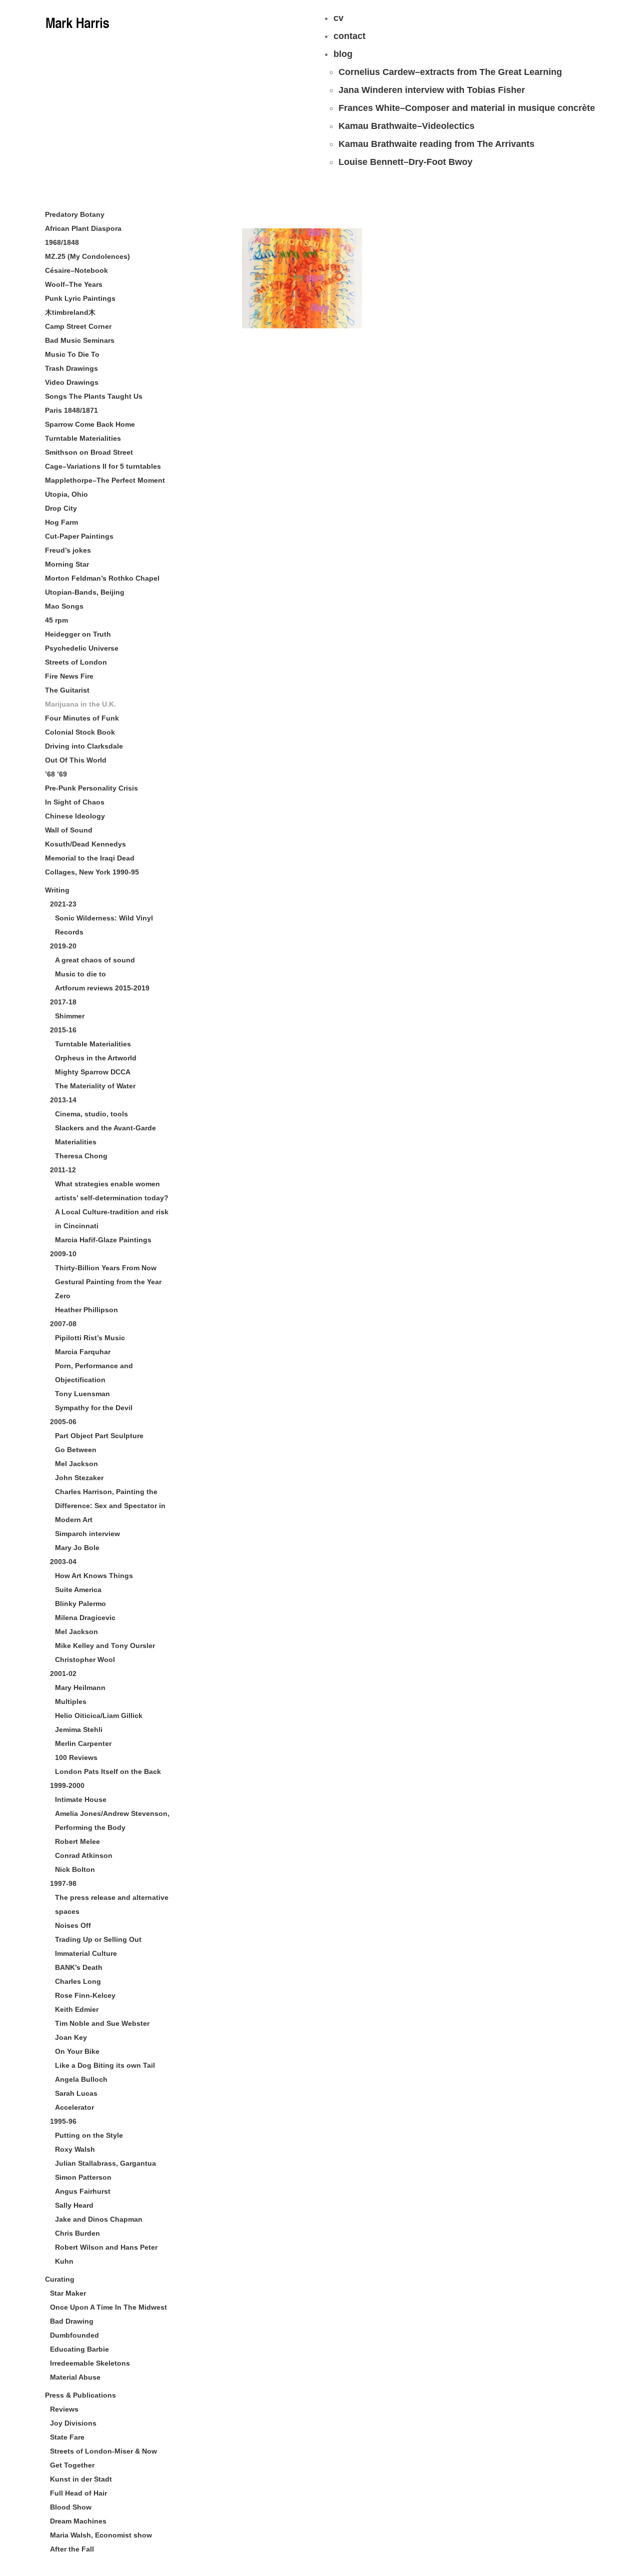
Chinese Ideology (75, 816)
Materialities (76, 1142)
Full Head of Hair (78, 2493)
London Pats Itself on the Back (108, 1771)
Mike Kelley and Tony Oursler (105, 1646)
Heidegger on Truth (78, 634)
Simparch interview (87, 1534)
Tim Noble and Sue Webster (102, 2023)
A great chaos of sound (95, 960)
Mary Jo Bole (77, 1548)
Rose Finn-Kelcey (85, 1995)
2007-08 (63, 1324)
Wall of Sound (69, 830)
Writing (57, 890)
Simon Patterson (83, 2177)
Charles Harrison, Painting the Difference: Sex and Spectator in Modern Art (110, 1506)
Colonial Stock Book (80, 732)
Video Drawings (72, 382)
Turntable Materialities (83, 438)
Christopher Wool (85, 1660)
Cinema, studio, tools (91, 1114)
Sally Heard (74, 2205)
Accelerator (74, 2107)
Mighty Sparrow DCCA (93, 1072)
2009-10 (63, 1254)
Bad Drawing (72, 2321)
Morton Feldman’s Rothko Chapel (102, 578)
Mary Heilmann (80, 1688)
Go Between (76, 1450)
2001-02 (63, 1674)
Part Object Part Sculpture (99, 1436)
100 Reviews (76, 1757)
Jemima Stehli (79, 1729)
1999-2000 (67, 1785)
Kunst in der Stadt (81, 2479)
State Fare (67, 2437)
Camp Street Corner (78, 326)
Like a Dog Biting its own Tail (105, 2065)
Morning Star (67, 564)
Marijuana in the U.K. (80, 704)
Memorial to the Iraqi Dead (90, 858)
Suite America (78, 1590)
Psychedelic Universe (82, 648)
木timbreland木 (70, 312)
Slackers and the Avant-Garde (105, 1128)
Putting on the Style (89, 2135)
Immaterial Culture (86, 1953)
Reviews (64, 2409)
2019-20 (63, 946)
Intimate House (81, 1799)
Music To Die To (72, 354)
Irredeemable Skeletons (90, 2363)
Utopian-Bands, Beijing (85, 592)
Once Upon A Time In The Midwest (108, 2307)
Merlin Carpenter (83, 1743)
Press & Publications (80, 2395)
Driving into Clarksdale (84, 746)
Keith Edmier (77, 2009)
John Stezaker (79, 1478)
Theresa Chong (81, 1156)
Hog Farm (61, 522)
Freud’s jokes (68, 550)
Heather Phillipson (86, 1310)
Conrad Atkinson (84, 1855)
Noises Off (73, 1925)
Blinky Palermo (80, 1604)
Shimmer (70, 1016)
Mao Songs (64, 606)
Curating (60, 2279)
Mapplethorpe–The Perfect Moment (105, 480)
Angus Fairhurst (83, 2191)
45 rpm (56, 620)
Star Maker (68, 2293)
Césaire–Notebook (76, 270)
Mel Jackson (76, 1464)
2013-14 (63, 1100)
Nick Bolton (75, 1869)
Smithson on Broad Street (89, 452)
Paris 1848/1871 (71, 410)
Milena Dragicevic (85, 1618)
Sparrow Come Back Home (90, 424)
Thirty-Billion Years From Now (106, 1268)
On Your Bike (77, 2051)
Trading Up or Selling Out (98, 1939)
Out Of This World (76, 760)
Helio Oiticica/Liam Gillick (99, 1716)
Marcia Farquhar (83, 1352)
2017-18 (63, 1002)
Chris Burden (77, 2233)
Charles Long (78, 1981)
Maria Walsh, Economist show (101, 2535)
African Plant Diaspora (83, 228)
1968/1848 (62, 242)
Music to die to (80, 974)
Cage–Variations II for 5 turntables (103, 466)
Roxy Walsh (75, 2149)
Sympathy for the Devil (94, 1408)
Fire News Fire (69, 676)
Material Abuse (75, 2377)
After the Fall (72, 2549)
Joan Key (71, 2037)
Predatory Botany (75, 214)
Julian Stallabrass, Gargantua (105, 2163)
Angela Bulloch (81, 2079)
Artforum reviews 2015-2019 (102, 988)
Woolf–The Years (74, 284)
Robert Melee (77, 1841)
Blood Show (71, 2507)
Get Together (72, 2465)
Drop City (61, 508)
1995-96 (63, 2121)
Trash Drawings (71, 368)
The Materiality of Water (95, 1086)
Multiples (71, 1702)
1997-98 (63, 1883)
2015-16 (63, 1030)
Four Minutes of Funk (82, 718)
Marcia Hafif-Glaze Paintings (103, 1240)
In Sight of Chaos (75, 802)
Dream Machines (78, 2521)
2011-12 (63, 1170)
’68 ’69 (56, 774)
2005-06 (63, 1422)
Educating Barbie (79, 2349)
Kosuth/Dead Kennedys (85, 844)
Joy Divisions (73, 2423)
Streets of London (76, 662)
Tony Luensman (82, 1394)
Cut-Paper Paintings (79, 536)
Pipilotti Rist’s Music (90, 1338)
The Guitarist (67, 690)
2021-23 (63, 904)
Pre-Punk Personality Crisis (91, 788)
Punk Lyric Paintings (80, 298)
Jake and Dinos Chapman (99, 2219)
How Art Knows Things (94, 1576)
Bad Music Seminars (80, 340)
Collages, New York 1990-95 (92, 872)
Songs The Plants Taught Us (94, 396)
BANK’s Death (79, 1967)
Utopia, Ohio (66, 494)
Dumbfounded (74, 2335)
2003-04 (63, 1562)
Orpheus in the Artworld (96, 1058)
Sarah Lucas (76, 2093)
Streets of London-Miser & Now (103, 2451)
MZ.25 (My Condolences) (87, 256)
